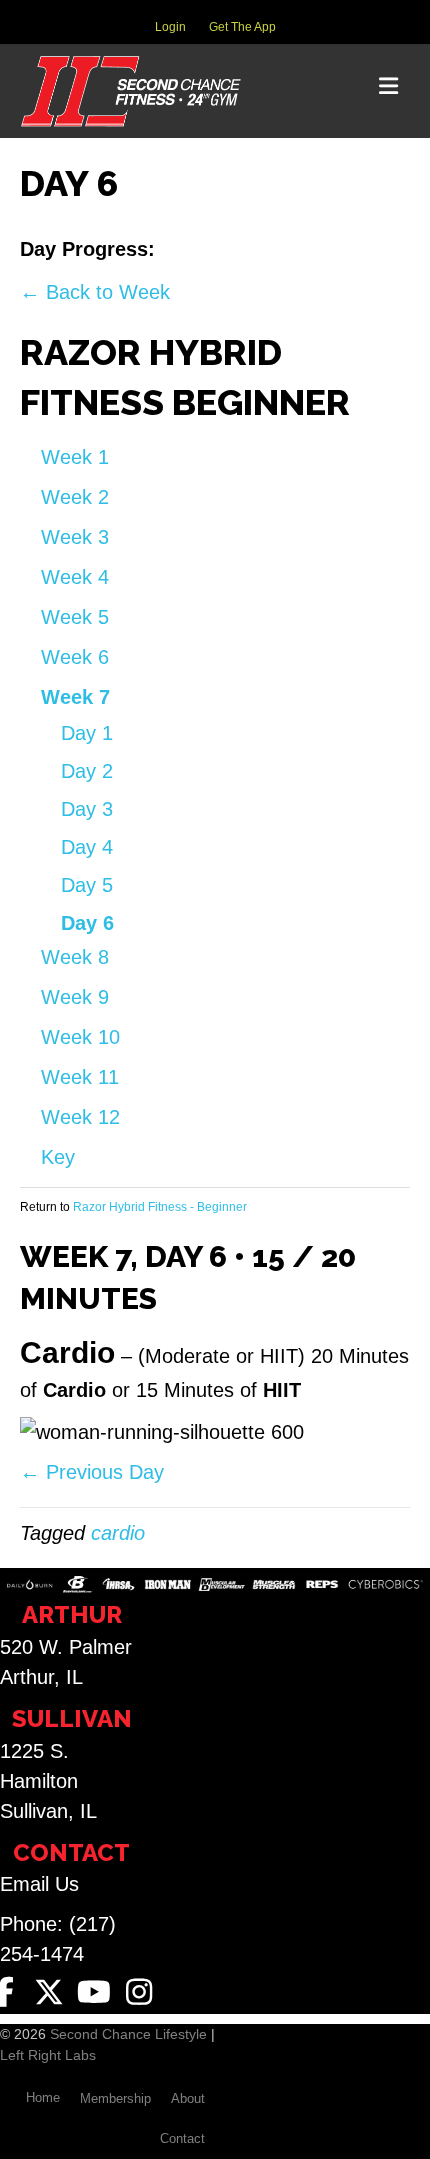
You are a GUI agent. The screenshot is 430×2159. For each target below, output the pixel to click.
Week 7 (75, 697)
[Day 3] (228, 252)
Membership (115, 2098)
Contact (182, 2138)
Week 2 (75, 497)
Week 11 (80, 1077)
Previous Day (92, 1472)
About (188, 2098)
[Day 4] (251, 252)
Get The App (242, 27)
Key (58, 1157)
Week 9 (75, 997)
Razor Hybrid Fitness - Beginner (160, 1207)
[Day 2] (205, 252)
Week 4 (75, 577)
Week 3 (75, 537)
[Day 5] (274, 252)
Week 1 (75, 457)
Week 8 (75, 957)
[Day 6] (296, 252)
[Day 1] (182, 252)
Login (170, 27)
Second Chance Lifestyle (128, 2034)
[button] (49, 1991)
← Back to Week (95, 292)
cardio (118, 1533)
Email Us (39, 1884)
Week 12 (80, 1117)
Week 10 (80, 1037)
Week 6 (75, 657)
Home (43, 2097)
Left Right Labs (48, 2055)
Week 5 (75, 617)
